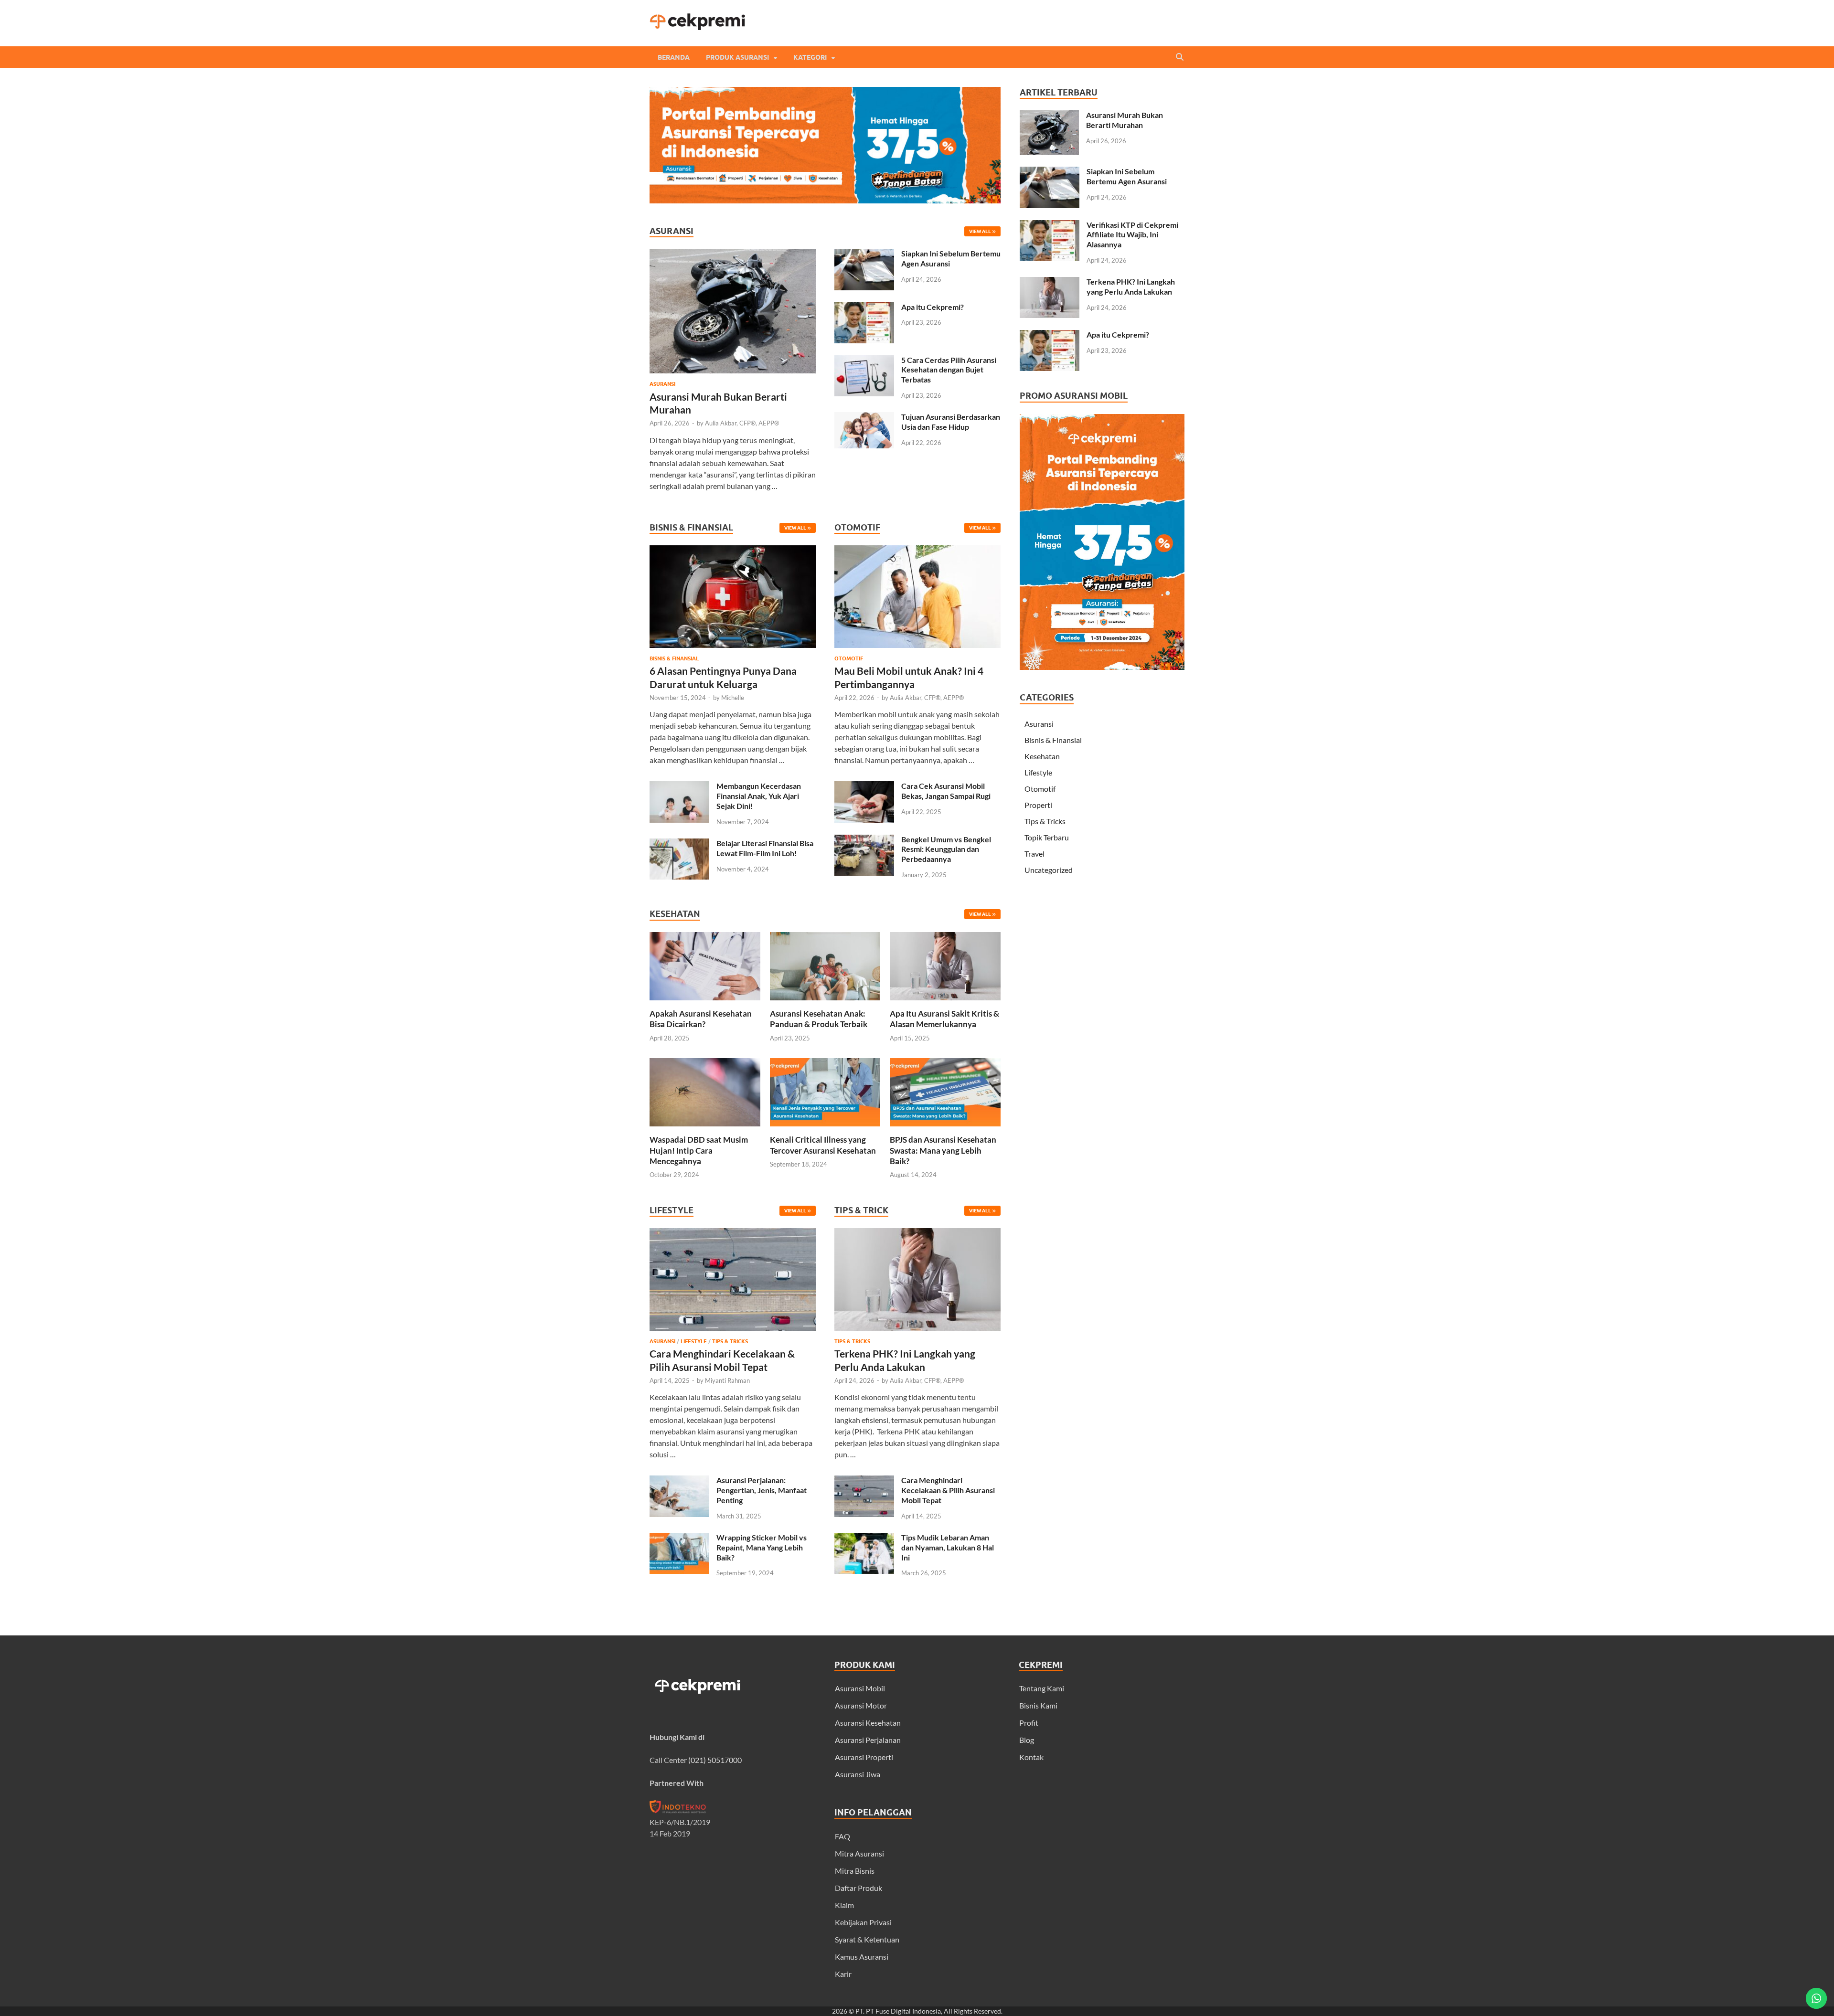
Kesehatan (1042, 756)
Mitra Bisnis (855, 1871)
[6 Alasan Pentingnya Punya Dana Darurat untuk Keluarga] (733, 650)
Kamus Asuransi (862, 1957)
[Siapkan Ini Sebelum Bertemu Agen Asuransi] (864, 254)
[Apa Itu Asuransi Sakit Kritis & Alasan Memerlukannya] (945, 1003)
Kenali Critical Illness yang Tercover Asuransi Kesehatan (823, 1145)
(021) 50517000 (715, 1760)
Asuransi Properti (864, 1757)
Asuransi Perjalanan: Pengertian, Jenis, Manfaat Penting (762, 1490)
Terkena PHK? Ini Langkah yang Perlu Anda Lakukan (1131, 286)
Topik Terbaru (1047, 837)
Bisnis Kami (1038, 1705)
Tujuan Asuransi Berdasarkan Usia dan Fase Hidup (951, 422)
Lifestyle (694, 1341)
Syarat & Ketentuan (867, 1939)
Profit (1029, 1723)
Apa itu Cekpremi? (933, 307)
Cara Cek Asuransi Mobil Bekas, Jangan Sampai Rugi (946, 791)
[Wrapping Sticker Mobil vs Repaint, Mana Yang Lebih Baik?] (679, 1538)
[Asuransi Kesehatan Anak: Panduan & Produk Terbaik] (825, 1003)
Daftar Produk (858, 1888)
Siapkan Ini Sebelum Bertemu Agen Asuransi (1127, 176)
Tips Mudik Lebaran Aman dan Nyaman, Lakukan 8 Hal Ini (948, 1547)
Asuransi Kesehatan (868, 1723)
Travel (1034, 854)
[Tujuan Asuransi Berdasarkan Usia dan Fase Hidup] (864, 418)
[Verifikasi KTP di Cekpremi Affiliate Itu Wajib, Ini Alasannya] (1050, 226)
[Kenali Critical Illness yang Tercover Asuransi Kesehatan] (825, 1129)
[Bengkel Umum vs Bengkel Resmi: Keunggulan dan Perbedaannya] (864, 840)
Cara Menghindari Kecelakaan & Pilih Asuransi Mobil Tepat (948, 1490)
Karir (843, 1974)
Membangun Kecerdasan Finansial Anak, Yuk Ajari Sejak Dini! (759, 796)
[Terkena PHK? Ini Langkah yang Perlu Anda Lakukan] (917, 1332)
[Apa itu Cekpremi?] (864, 308)
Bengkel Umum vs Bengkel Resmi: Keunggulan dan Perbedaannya (946, 849)
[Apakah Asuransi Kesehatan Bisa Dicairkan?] (705, 1003)
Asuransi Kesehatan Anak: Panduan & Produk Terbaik (819, 1019)
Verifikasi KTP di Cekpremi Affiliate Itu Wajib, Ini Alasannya (1132, 235)
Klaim (844, 1905)
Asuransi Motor (861, 1705)
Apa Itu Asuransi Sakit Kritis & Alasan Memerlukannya (944, 1019)
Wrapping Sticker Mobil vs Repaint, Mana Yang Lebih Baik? (762, 1547)
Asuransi (662, 384)
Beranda (674, 57)
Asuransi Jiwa (858, 1774)
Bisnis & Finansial (674, 658)
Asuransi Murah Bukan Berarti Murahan (1125, 120)
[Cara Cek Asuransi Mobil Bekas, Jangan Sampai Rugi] (864, 787)
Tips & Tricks (730, 1341)
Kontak (1031, 1757)
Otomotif (849, 658)
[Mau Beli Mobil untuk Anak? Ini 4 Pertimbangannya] (917, 650)
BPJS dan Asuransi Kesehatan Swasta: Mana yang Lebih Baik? (943, 1150)
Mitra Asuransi (859, 1853)
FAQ (842, 1836)
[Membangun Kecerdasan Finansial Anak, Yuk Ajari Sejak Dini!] (679, 787)
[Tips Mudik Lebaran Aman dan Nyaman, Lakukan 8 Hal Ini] (864, 1538)
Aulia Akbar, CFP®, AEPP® (742, 423)
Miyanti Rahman (727, 1380)
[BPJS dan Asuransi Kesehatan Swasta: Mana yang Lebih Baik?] (945, 1129)
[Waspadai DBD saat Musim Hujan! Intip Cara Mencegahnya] (705, 1129)
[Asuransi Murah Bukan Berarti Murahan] (733, 254)
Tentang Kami (1042, 1688)
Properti (1038, 805)
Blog (1027, 1740)
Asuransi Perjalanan (868, 1740)
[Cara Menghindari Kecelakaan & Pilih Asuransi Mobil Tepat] (733, 1332)
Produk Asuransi (737, 57)
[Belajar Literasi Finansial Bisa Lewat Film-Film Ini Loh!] (679, 844)
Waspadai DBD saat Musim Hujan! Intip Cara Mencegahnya (699, 1150)
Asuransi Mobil (860, 1688)
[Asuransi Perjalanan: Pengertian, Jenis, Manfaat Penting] (679, 1481)
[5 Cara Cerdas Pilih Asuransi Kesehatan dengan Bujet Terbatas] (864, 361)
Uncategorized (1049, 870)
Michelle (733, 698)
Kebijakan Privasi (863, 1922)
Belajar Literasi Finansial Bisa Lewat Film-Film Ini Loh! (765, 848)
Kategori (810, 57)
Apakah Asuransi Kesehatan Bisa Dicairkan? (701, 1019)
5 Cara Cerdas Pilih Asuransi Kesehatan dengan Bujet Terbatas (949, 370)
